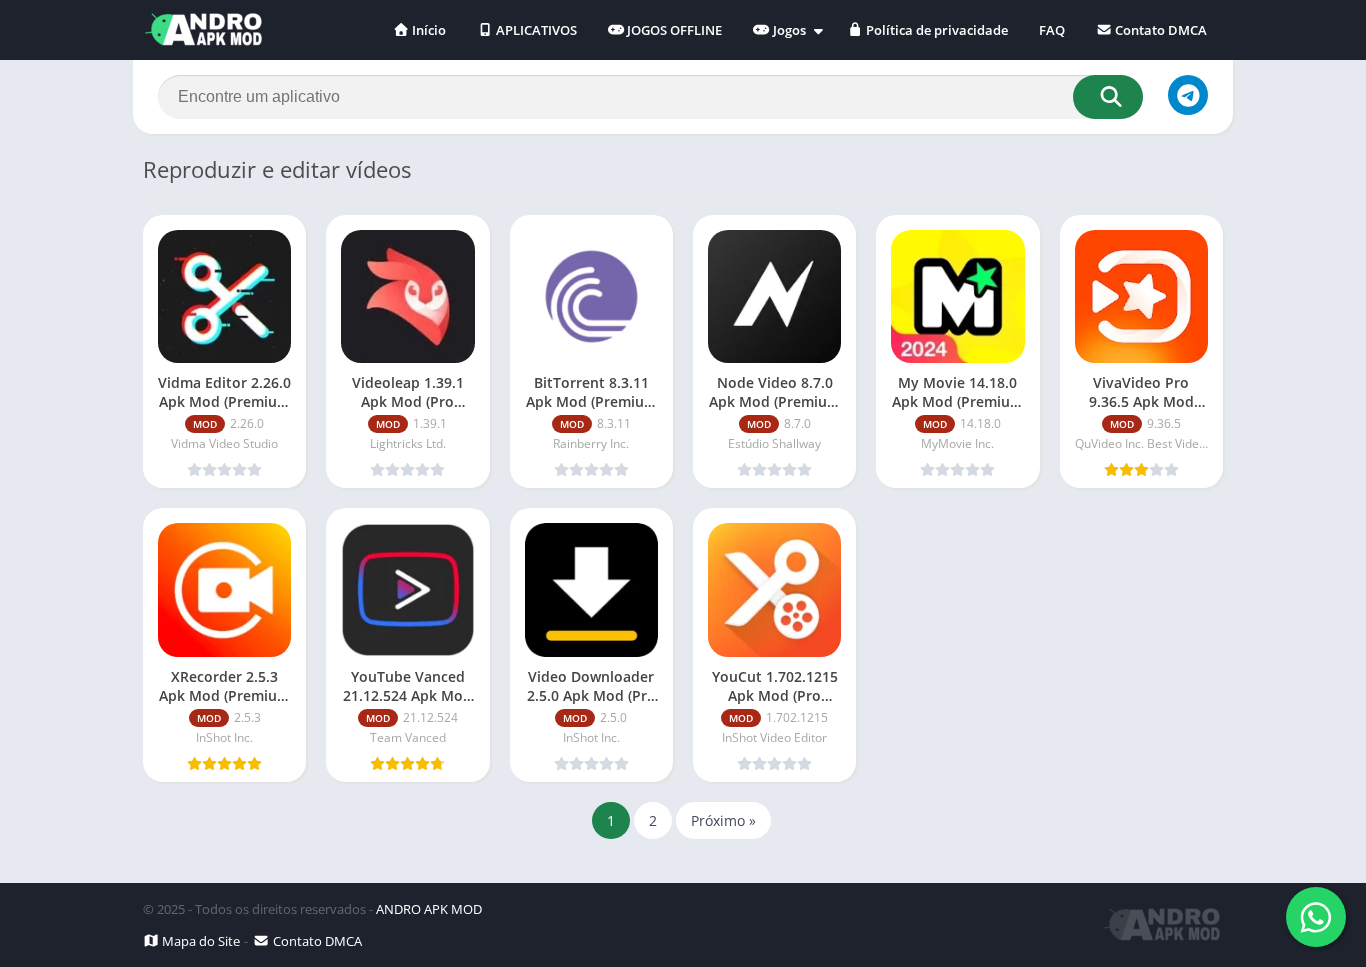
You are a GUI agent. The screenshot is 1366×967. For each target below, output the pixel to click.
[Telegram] (1188, 95)
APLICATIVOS (535, 30)
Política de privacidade (935, 30)
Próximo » (723, 820)
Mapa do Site (199, 941)
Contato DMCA (1159, 30)
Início (427, 30)
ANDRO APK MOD (429, 909)
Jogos (788, 30)
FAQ (1052, 30)
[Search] (1108, 97)
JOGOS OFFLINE (673, 30)
